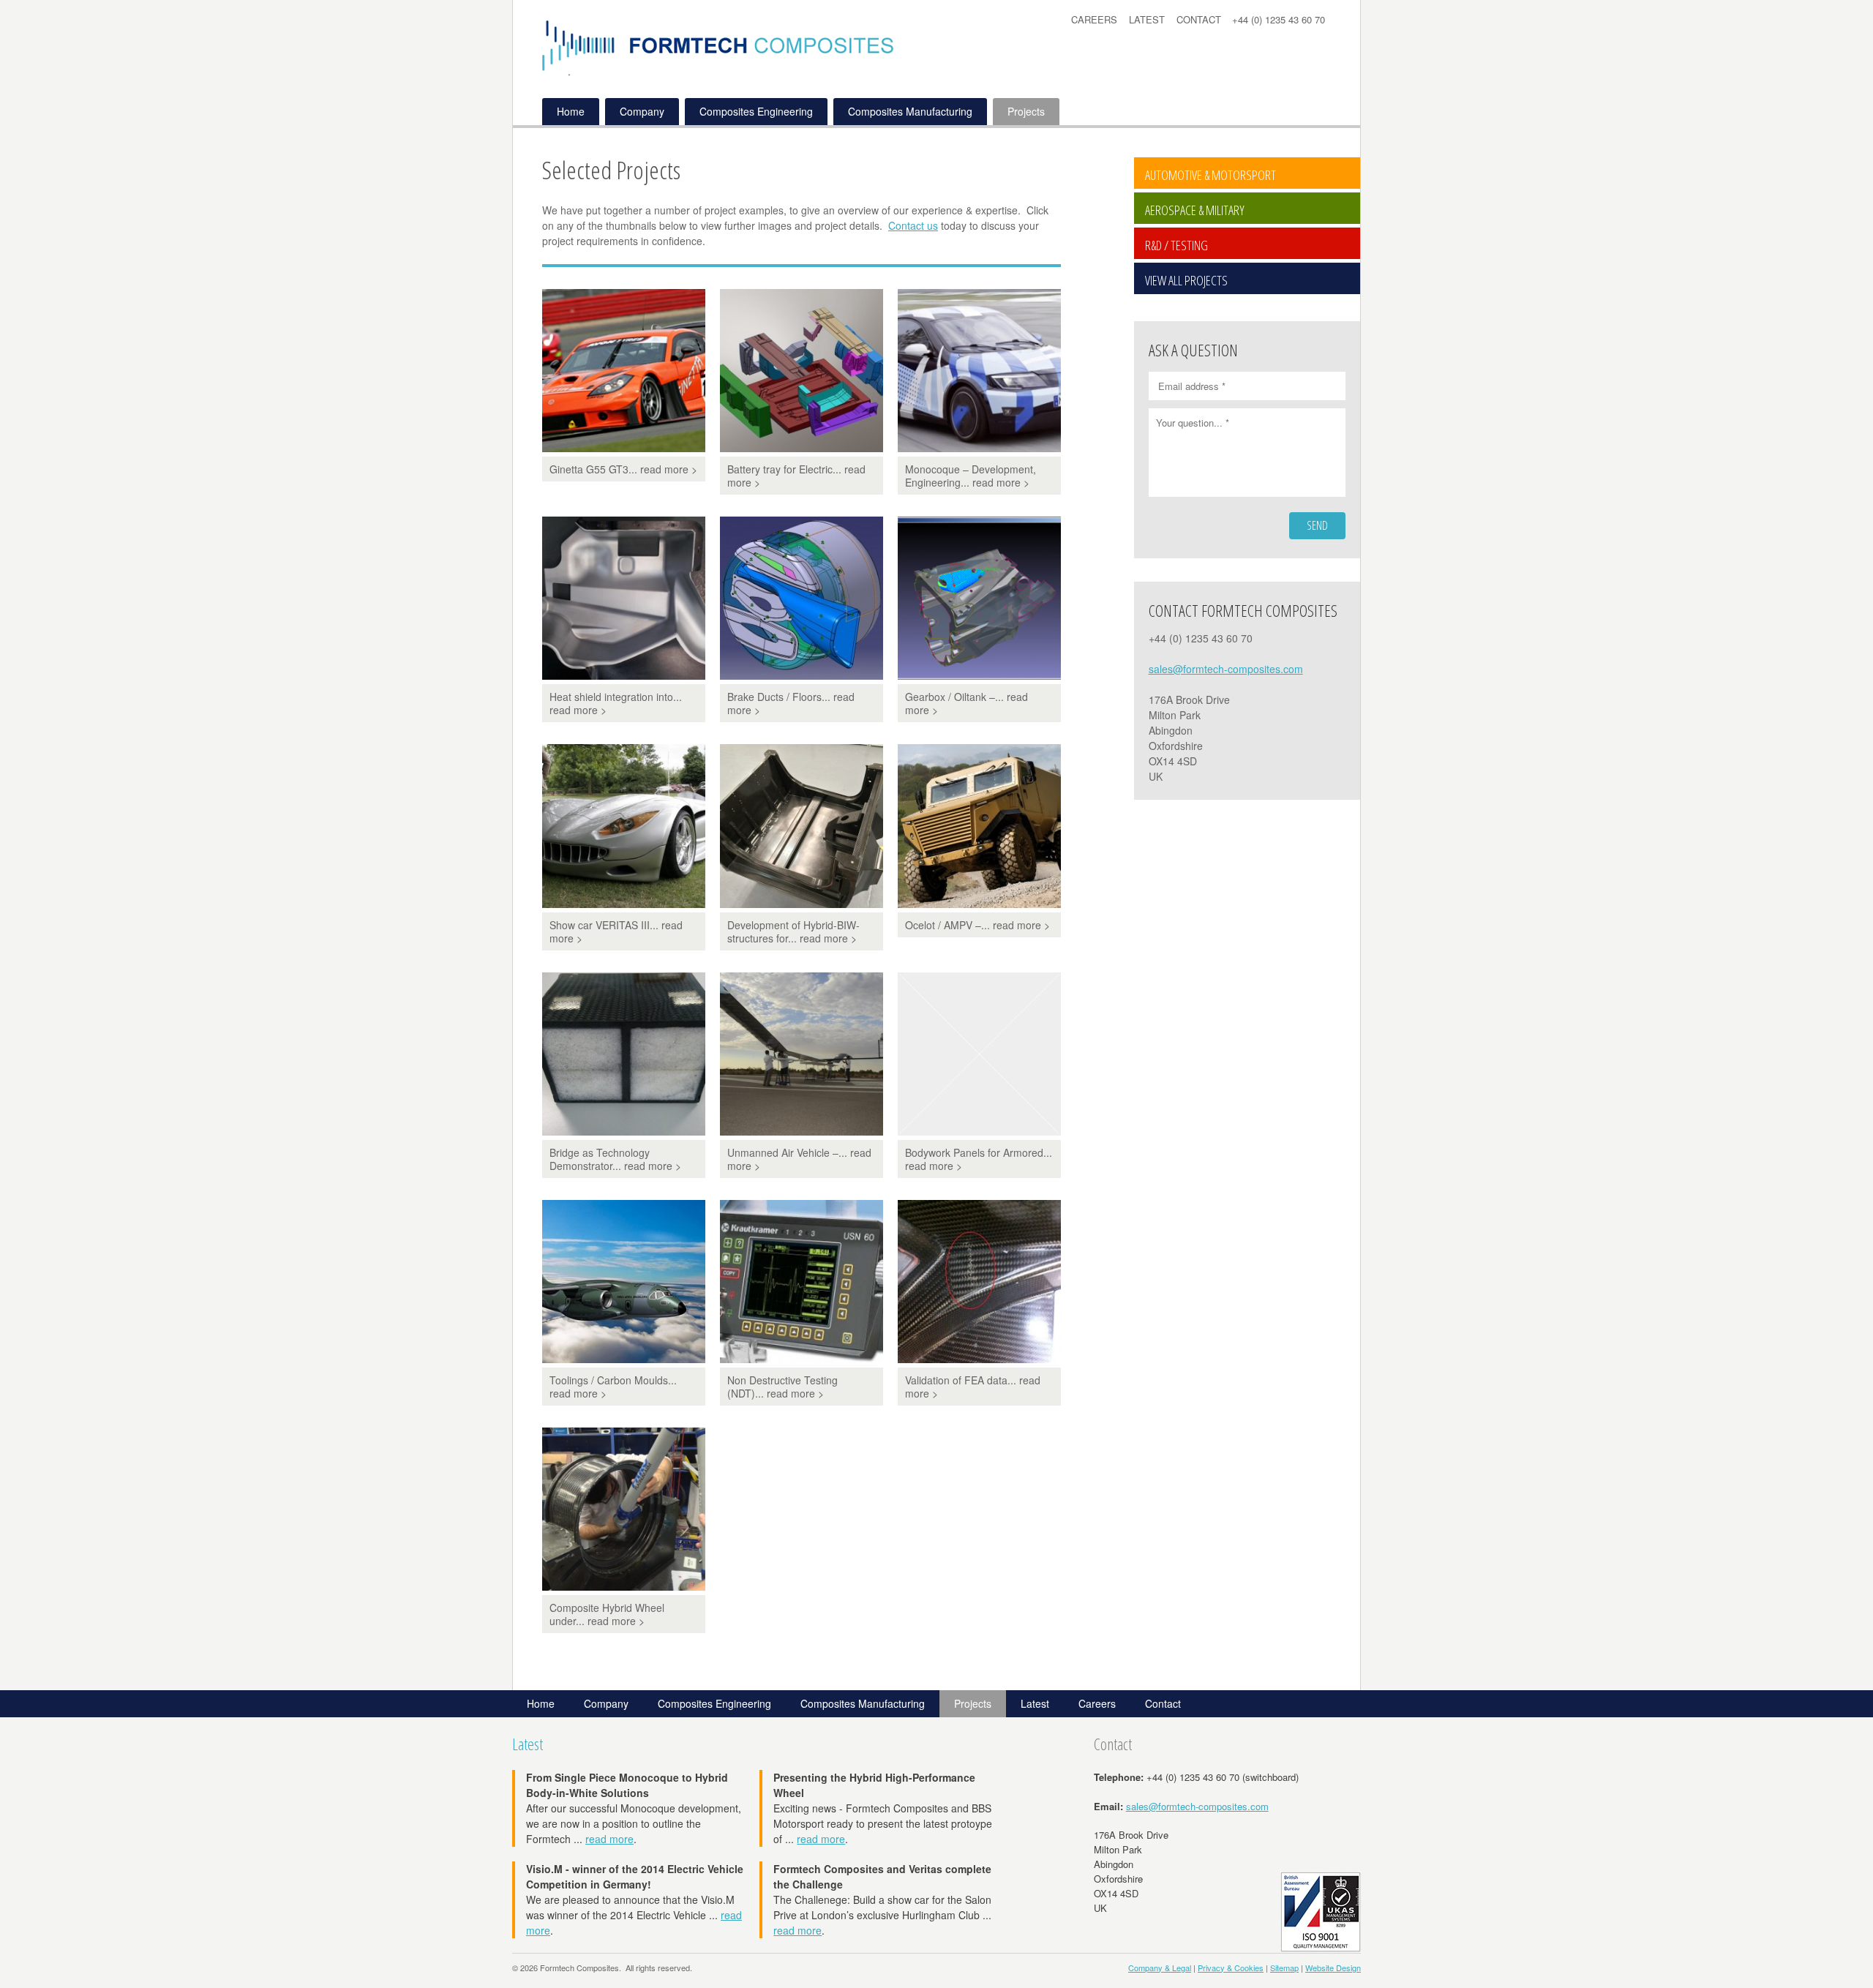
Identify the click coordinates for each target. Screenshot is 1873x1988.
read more (609, 1839)
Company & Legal (1160, 1968)
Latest (1147, 19)
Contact (1199, 19)
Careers (1094, 19)
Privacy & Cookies (1231, 1968)
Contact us (913, 225)
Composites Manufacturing (910, 111)
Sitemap (1284, 1968)
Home (571, 111)
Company (642, 111)
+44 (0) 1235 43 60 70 (1279, 19)
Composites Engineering (756, 111)
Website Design (1333, 1968)
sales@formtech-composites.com (1226, 669)
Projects (1026, 111)
